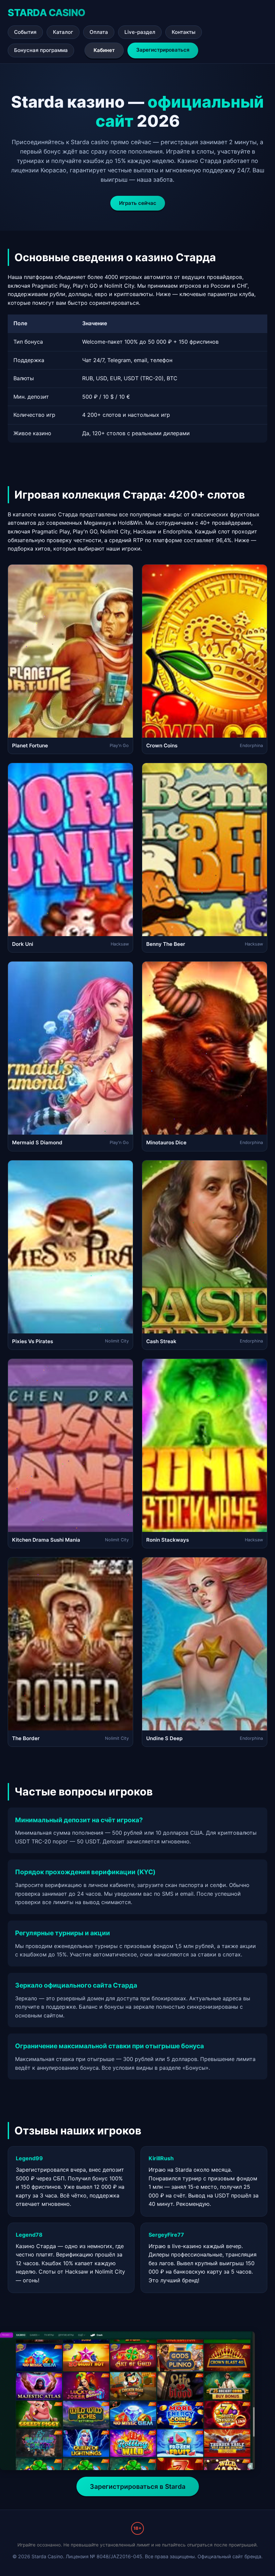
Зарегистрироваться (163, 50)
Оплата (99, 32)
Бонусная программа (41, 50)
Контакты (184, 32)
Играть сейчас (138, 203)
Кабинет (104, 50)
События (25, 32)
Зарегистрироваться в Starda (138, 2486)
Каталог (63, 32)
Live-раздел (140, 32)
